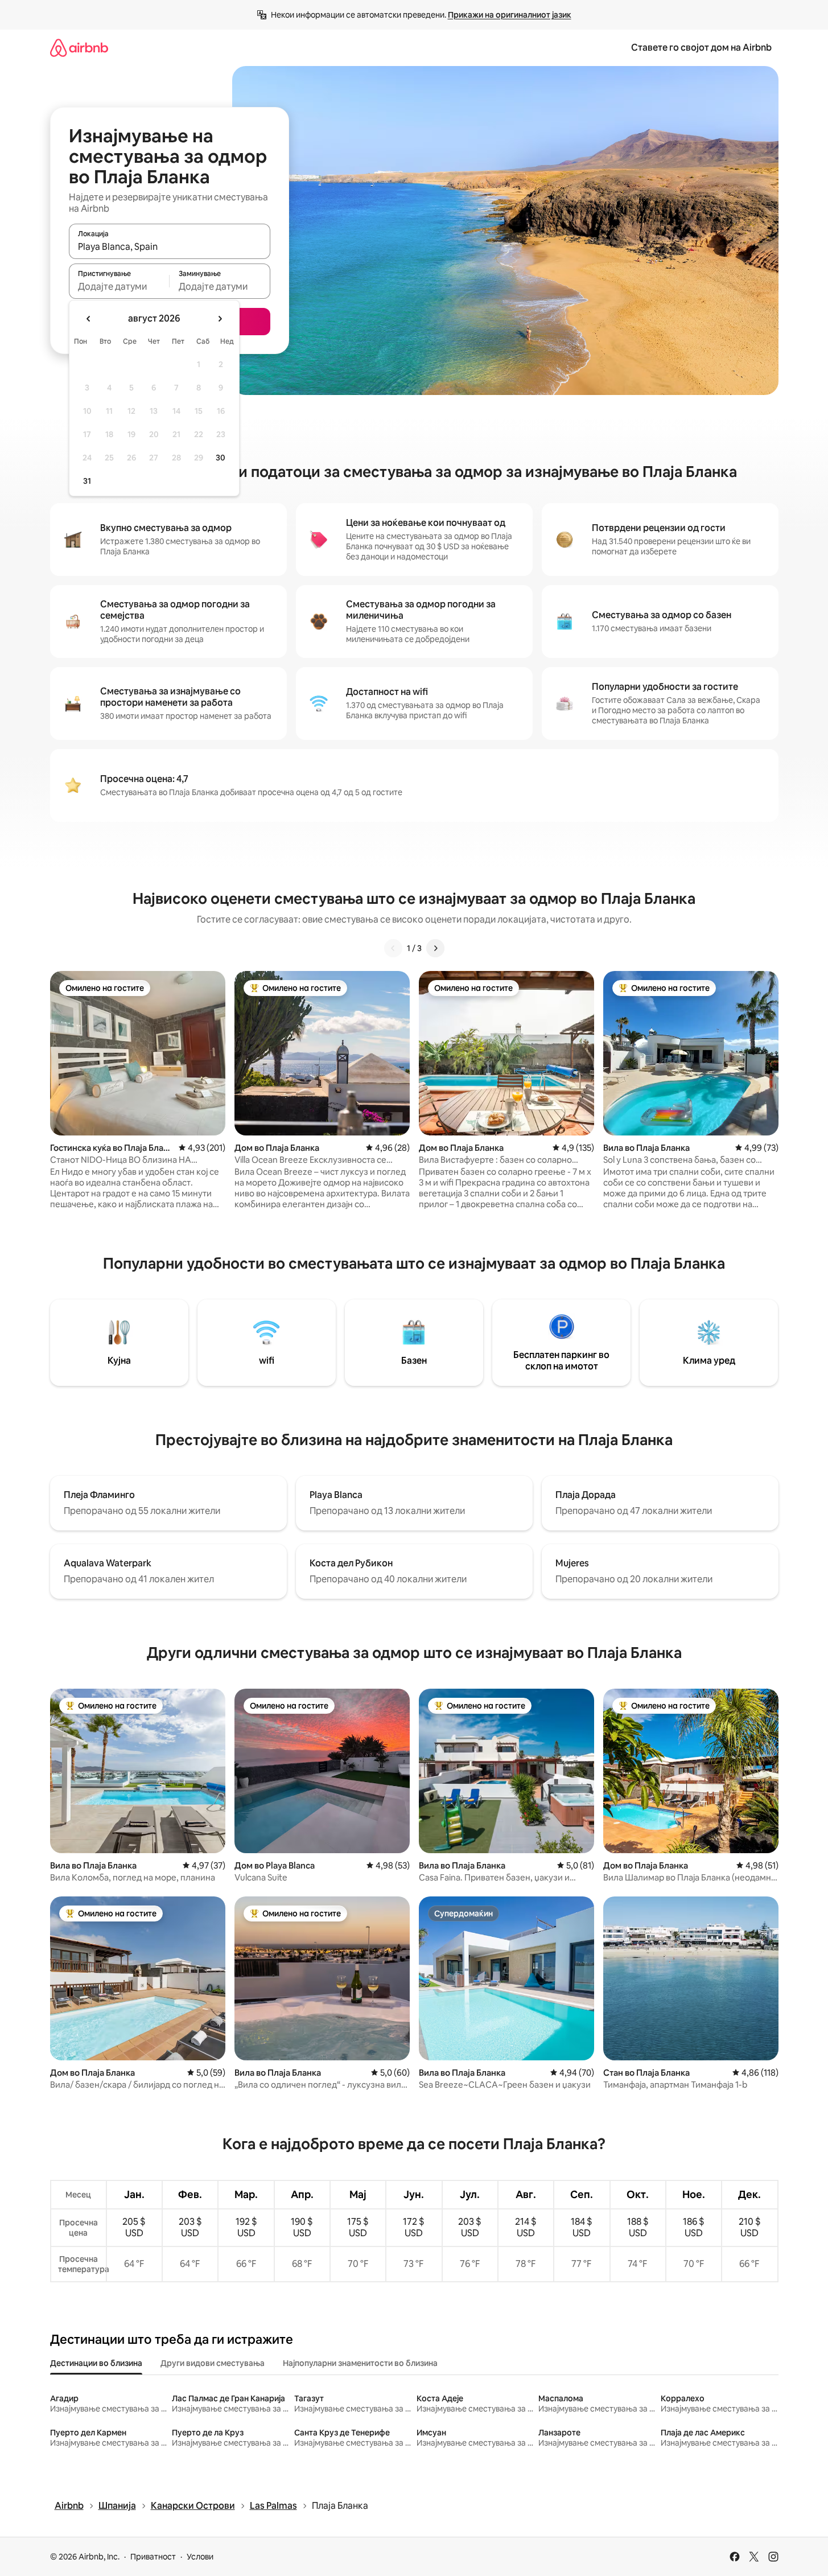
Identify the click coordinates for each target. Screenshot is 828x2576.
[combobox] (170, 246)
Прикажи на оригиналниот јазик (510, 15)
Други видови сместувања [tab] (213, 2363)
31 (87, 481)
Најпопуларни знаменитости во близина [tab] (360, 2363)
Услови (200, 2557)
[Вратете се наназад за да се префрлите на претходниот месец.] (89, 319)
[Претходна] (393, 948)
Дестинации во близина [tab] (96, 2363)
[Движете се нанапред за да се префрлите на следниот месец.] (220, 319)
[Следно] (435, 948)
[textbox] (119, 286)
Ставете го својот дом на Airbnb (701, 48)
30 (221, 458)
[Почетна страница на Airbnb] (79, 48)
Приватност (153, 2557)
